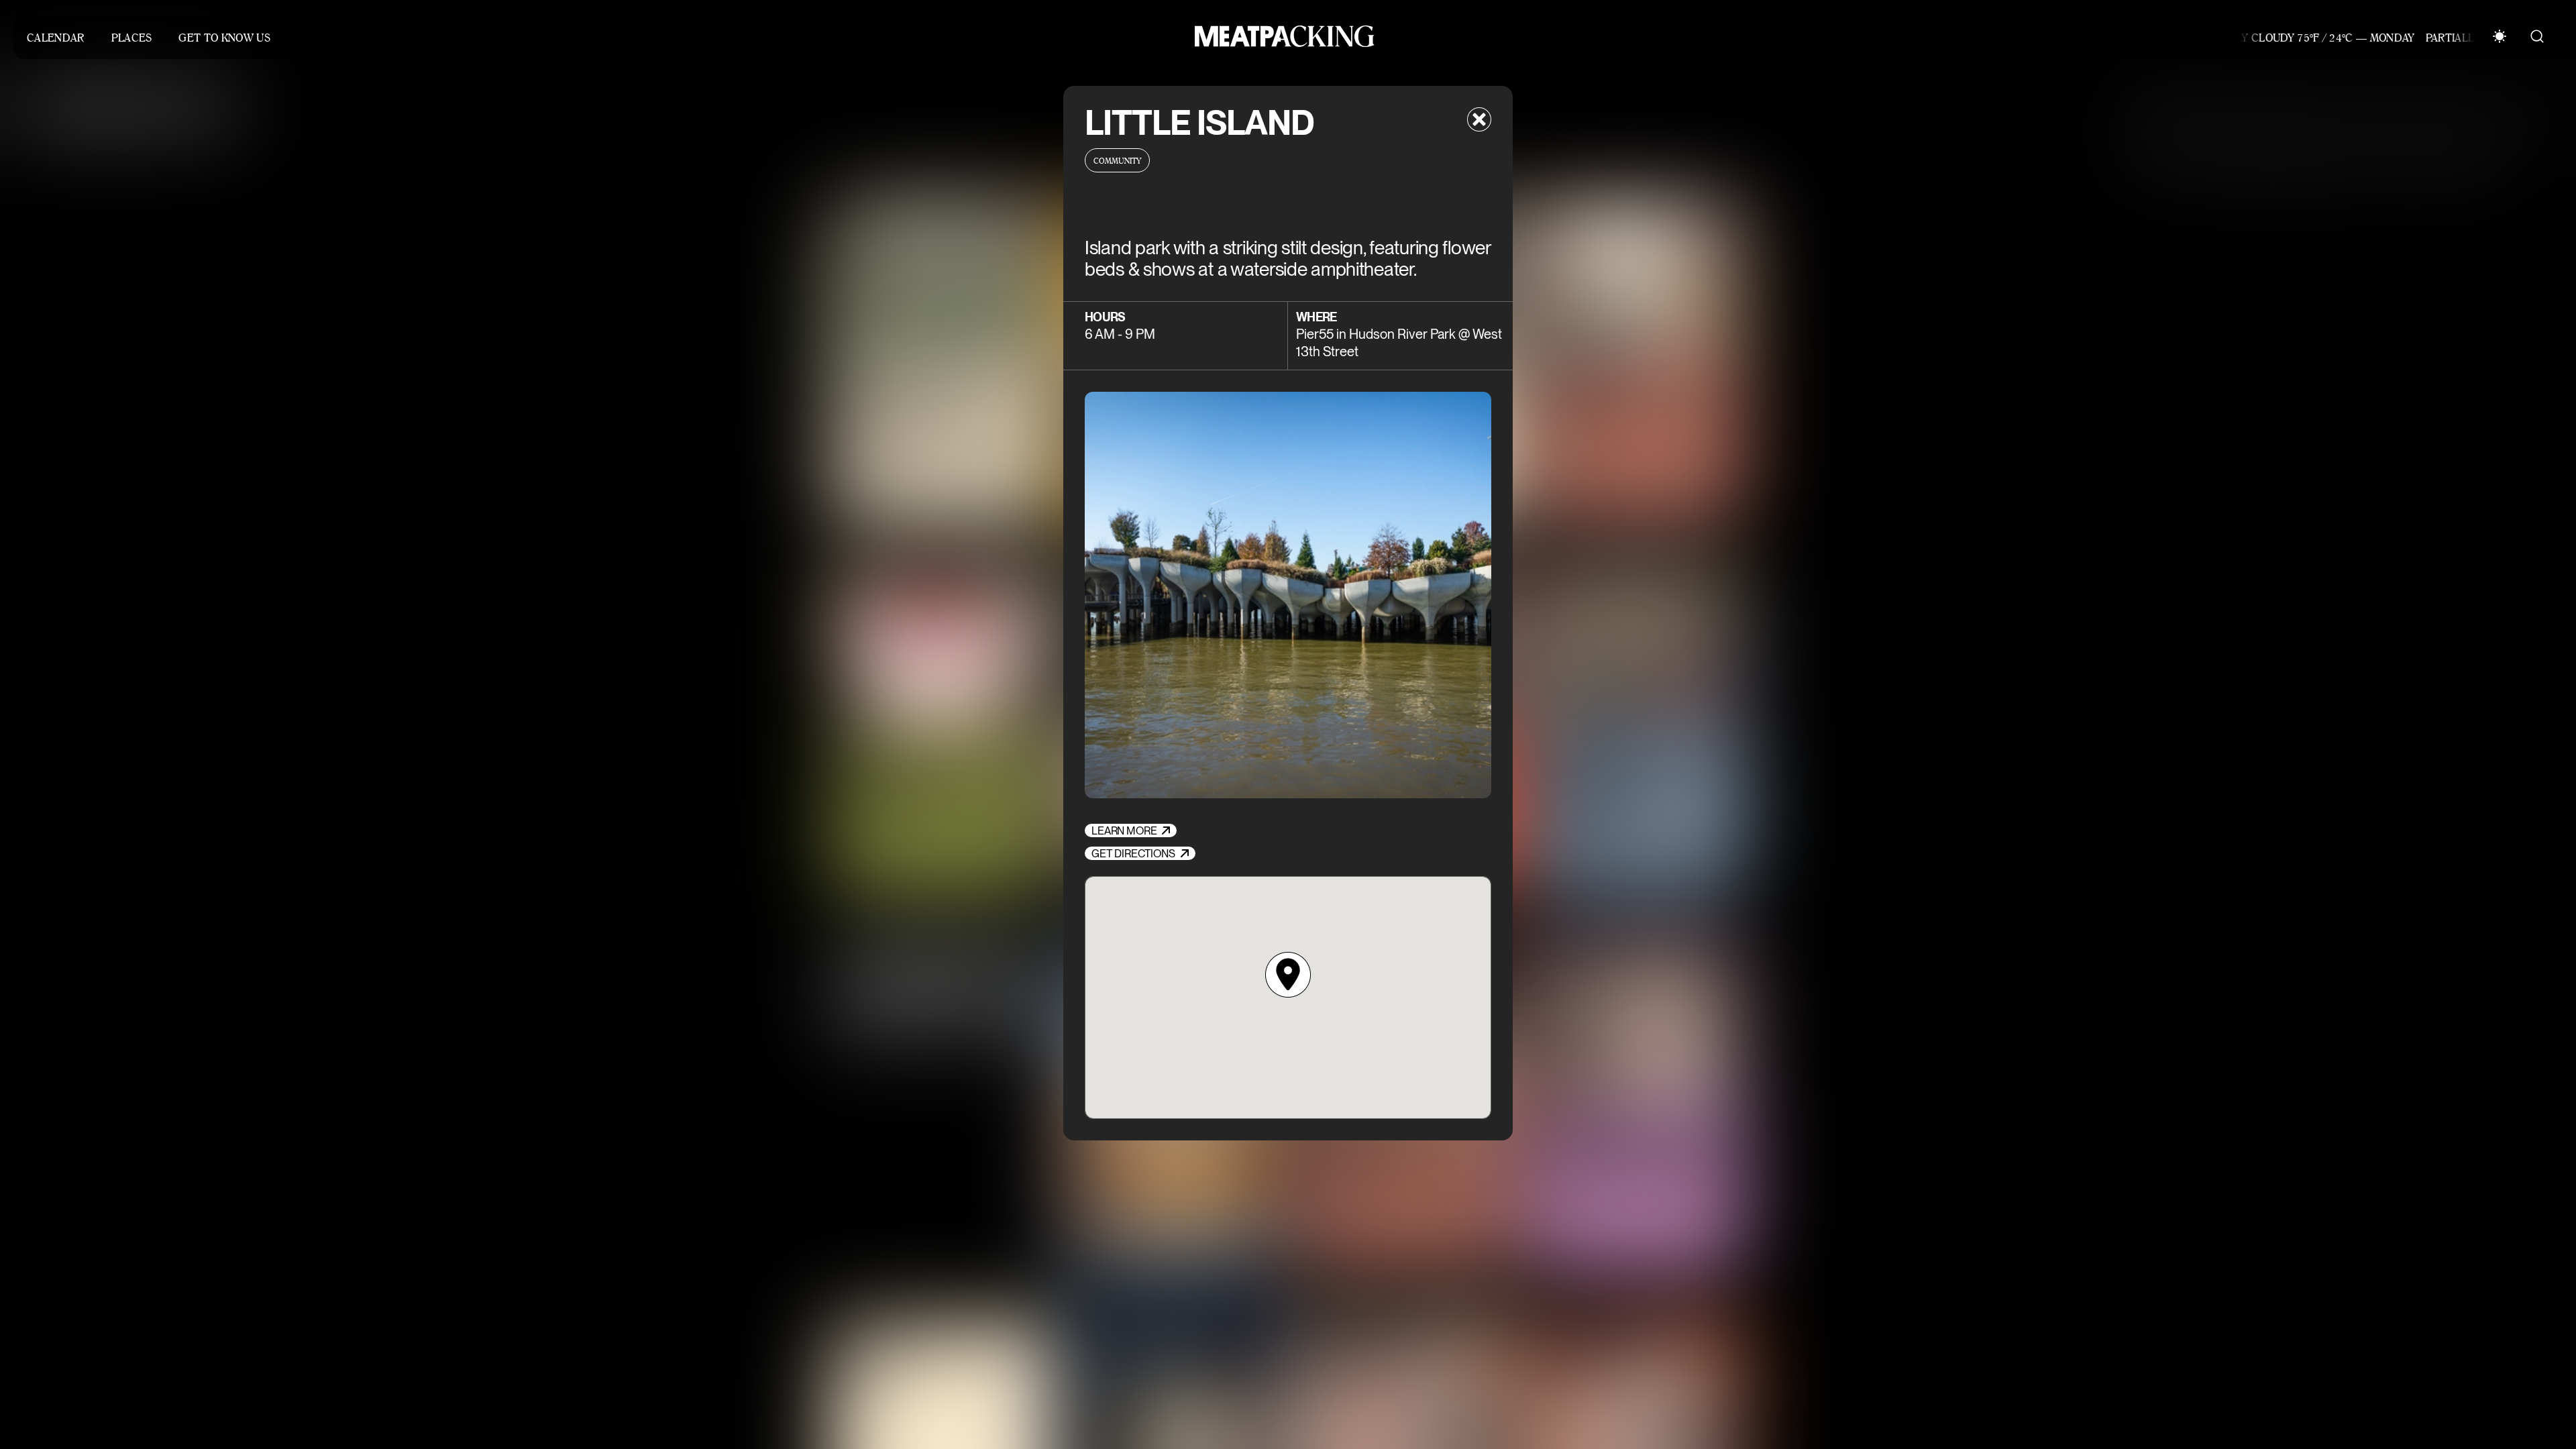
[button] (1288, 975)
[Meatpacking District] (1281, 36)
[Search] (2537, 36)
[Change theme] (2500, 36)
